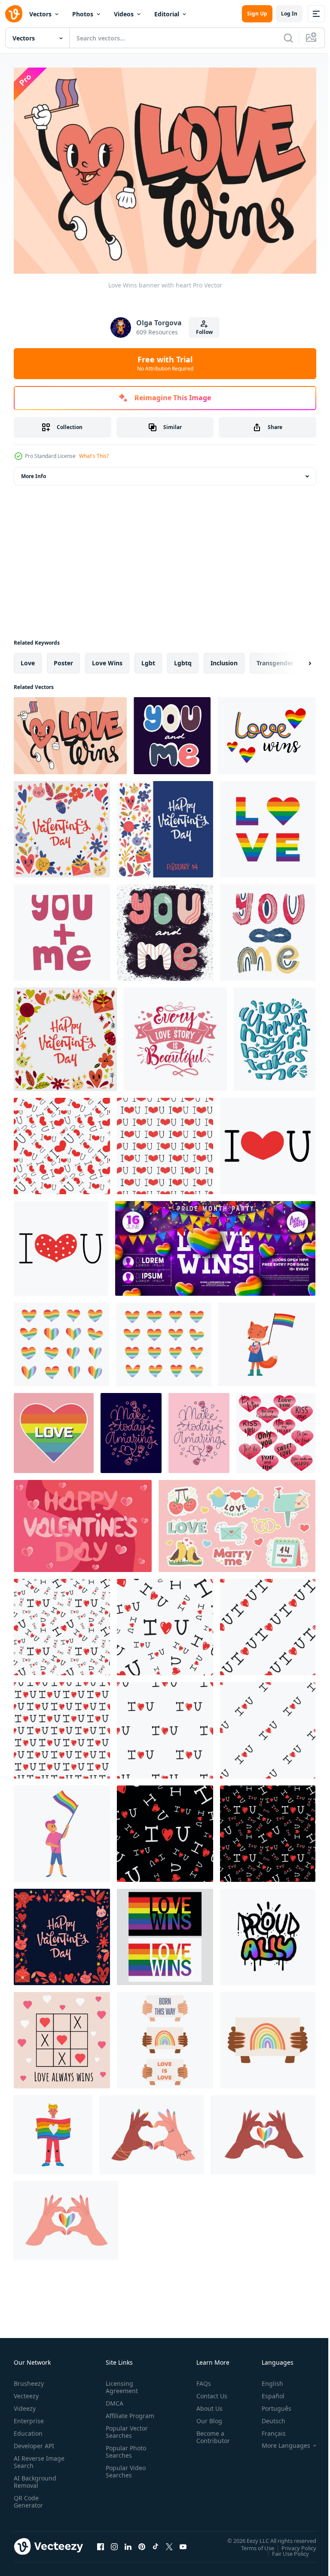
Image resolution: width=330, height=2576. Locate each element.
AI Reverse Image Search (34, 2458)
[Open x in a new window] (169, 2542)
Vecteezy (26, 2392)
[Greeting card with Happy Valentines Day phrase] (65, 1035)
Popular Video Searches (124, 2474)
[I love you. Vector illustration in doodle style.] (268, 1142)
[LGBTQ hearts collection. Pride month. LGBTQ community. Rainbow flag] (61, 1340)
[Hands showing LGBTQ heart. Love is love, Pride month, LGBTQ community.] (152, 2130)
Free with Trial (165, 363)
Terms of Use (251, 2544)
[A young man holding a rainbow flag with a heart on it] (53, 2130)
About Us (206, 2404)
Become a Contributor (210, 2433)
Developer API (34, 2442)
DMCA (113, 2399)
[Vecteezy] (14, 14)
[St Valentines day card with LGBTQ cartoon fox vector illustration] (267, 1340)
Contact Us (208, 2392)
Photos (83, 14)
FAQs (200, 2379)
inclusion (224, 659)
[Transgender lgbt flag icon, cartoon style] (62, 1829)
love (28, 659)
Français (267, 2429)
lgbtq (183, 659)
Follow (204, 332)
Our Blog (206, 2417)
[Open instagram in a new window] (114, 2542)
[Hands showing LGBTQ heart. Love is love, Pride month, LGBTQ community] (66, 2216)
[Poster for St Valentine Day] (165, 825)
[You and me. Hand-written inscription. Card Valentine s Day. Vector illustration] (165, 928)
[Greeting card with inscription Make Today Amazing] (199, 1429)
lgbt (148, 659)
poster (63, 659)
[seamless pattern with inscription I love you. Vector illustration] (62, 1623)
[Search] (288, 38)
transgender (275, 659)
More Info (34, 472)
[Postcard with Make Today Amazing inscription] (131, 1429)
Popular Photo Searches (124, 2455)
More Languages (280, 2441)
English (266, 2379)
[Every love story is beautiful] (175, 1035)
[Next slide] (296, 659)
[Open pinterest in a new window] (142, 2542)
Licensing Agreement (120, 2383)
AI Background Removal (35, 2477)
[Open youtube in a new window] (183, 2542)
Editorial (167, 14)
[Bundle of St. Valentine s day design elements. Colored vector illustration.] (237, 1522)
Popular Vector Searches (125, 2435)
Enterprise (29, 2417)
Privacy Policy (292, 2544)
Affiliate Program (116, 2415)
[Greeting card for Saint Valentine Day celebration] (62, 1933)
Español (267, 2392)
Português (270, 2404)
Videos (124, 14)
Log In (289, 14)
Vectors (40, 14)
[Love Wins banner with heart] (70, 731)
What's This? (94, 456)
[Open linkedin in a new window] (128, 2542)
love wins (107, 659)
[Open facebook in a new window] (101, 2542)
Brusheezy (29, 2379)
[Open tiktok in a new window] (156, 2542)
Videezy (25, 2404)
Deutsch (267, 2417)
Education (28, 2429)
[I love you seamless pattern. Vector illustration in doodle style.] (62, 1142)
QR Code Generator (28, 2497)
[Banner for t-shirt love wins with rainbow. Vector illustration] (165, 1933)
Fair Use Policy (284, 2549)
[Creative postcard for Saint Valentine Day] (62, 825)
